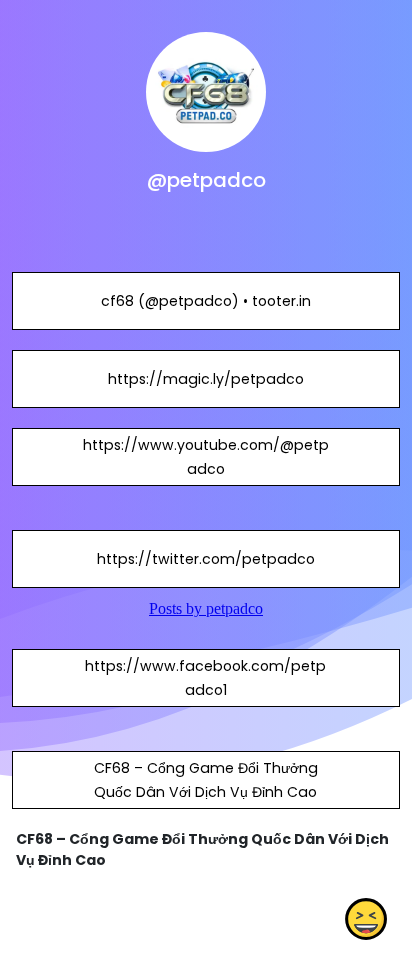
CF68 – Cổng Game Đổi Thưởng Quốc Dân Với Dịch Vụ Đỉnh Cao (206, 780)
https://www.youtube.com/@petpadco (206, 457)
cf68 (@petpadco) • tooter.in (206, 301)
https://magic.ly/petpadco (206, 379)
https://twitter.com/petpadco (206, 559)
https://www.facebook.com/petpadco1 (205, 678)
